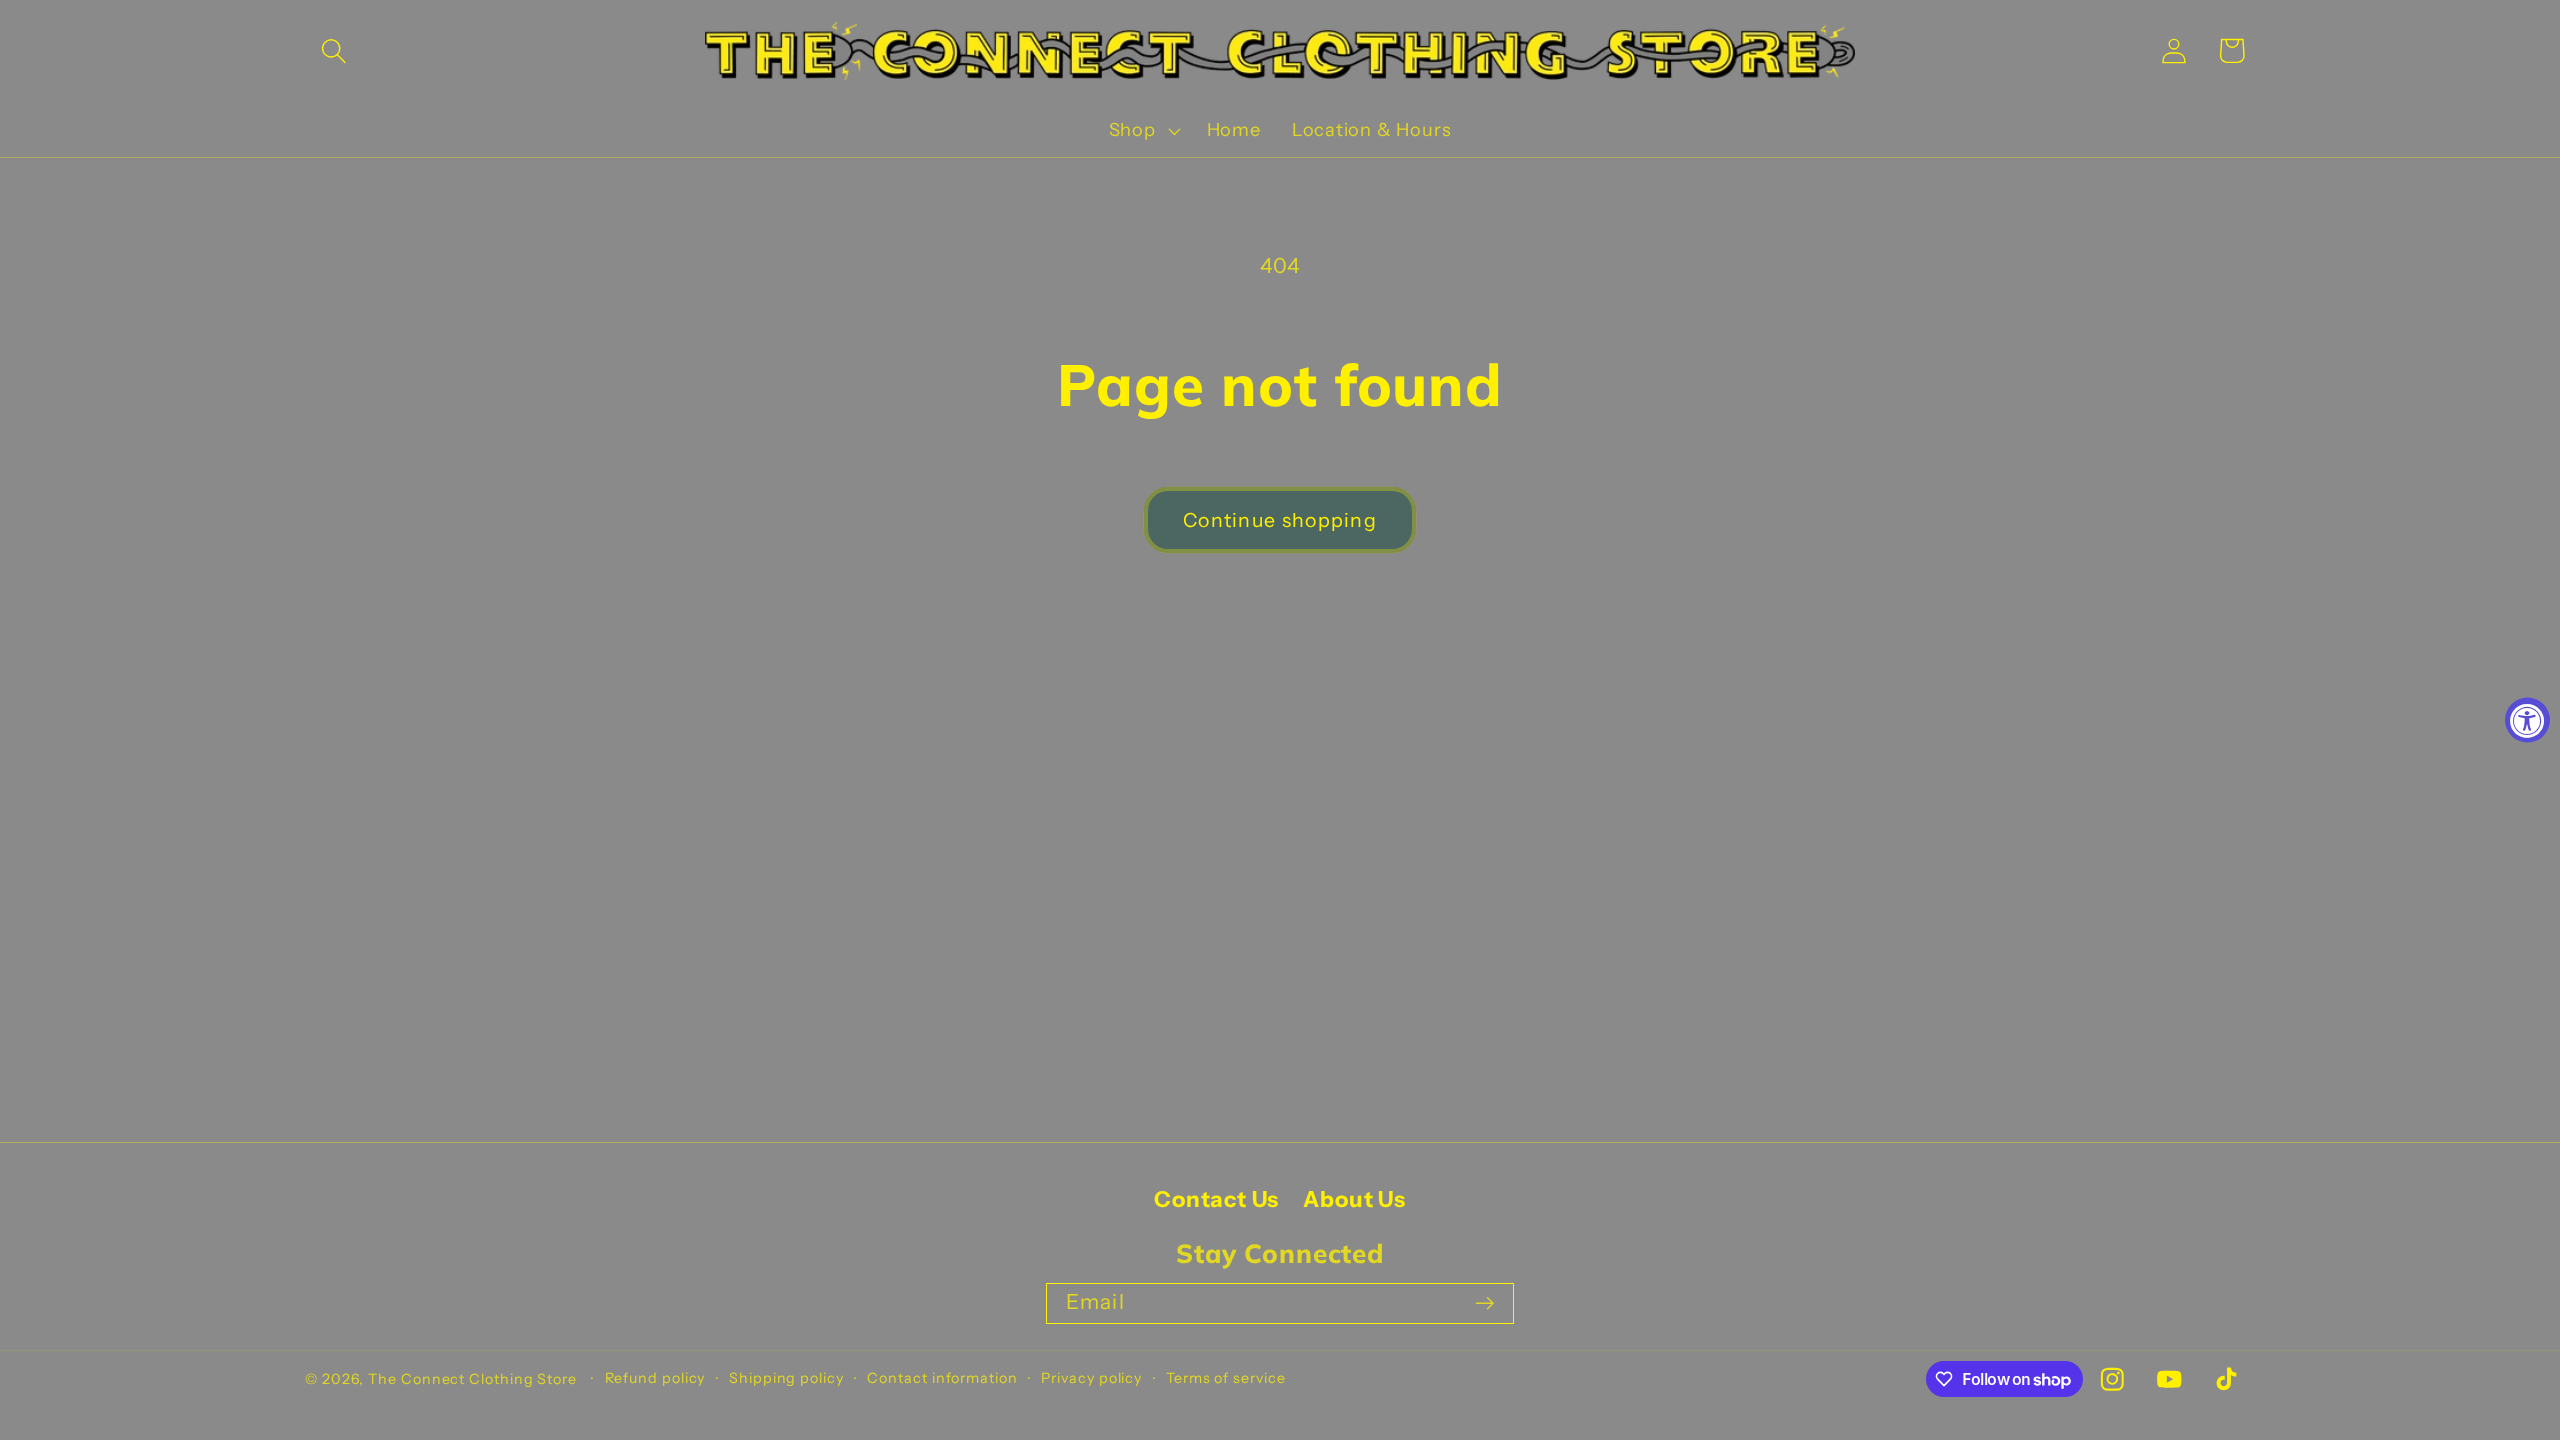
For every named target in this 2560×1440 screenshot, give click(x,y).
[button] (333, 50)
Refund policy (655, 1378)
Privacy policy (1091, 1378)
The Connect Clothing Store (472, 1379)
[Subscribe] (1484, 1303)
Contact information (942, 1378)
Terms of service (1226, 1378)
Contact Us (1216, 1199)
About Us (1354, 1199)
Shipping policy (786, 1378)
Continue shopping (1280, 520)
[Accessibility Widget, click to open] (2527, 720)
